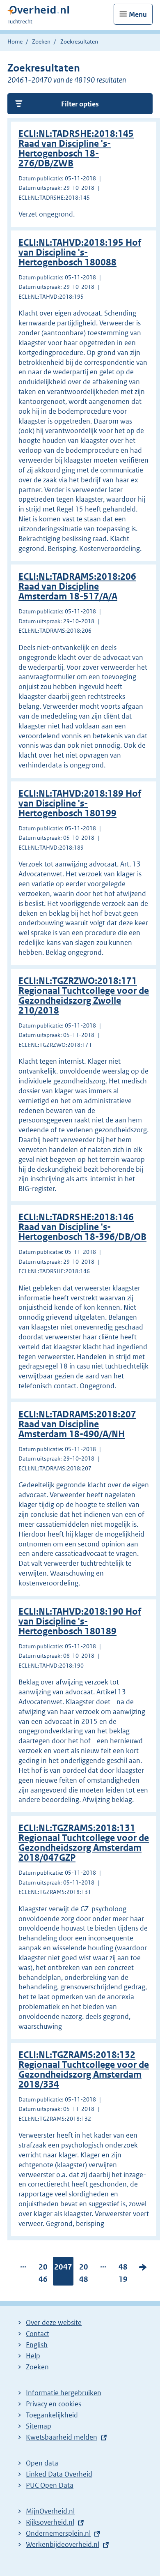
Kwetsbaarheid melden (62, 2437)
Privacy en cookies (54, 2404)
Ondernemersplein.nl (58, 2533)
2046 (43, 2275)
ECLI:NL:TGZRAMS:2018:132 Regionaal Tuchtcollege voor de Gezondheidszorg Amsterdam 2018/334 (84, 2070)
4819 (123, 2275)
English (37, 2345)
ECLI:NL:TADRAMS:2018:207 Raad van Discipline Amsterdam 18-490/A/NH (77, 1424)
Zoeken (41, 41)
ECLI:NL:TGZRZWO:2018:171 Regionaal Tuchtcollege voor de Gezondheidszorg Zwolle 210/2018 (84, 996)
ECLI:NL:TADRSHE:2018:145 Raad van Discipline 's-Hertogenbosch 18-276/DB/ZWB (76, 149)
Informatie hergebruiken (64, 2393)
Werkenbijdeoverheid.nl (63, 2544)
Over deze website (54, 2323)
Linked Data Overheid (59, 2474)
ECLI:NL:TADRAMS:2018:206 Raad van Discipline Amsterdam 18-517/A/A (77, 586)
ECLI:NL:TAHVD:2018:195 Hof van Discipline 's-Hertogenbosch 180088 (80, 252)
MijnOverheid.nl (50, 2511)
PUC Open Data (50, 2485)
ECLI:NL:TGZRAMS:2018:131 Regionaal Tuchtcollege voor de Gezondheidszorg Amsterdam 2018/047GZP (84, 1843)
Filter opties (80, 104)
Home (15, 41)
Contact (38, 2334)
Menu (138, 14)
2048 (84, 2275)
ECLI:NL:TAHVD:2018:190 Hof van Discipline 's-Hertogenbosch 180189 (80, 1621)
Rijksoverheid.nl (50, 2522)
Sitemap (39, 2426)
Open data (42, 2463)
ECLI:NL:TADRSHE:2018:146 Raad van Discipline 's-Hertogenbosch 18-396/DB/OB (82, 1227)
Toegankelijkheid (52, 2415)
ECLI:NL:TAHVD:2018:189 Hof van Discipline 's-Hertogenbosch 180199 (80, 803)
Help (33, 2356)
